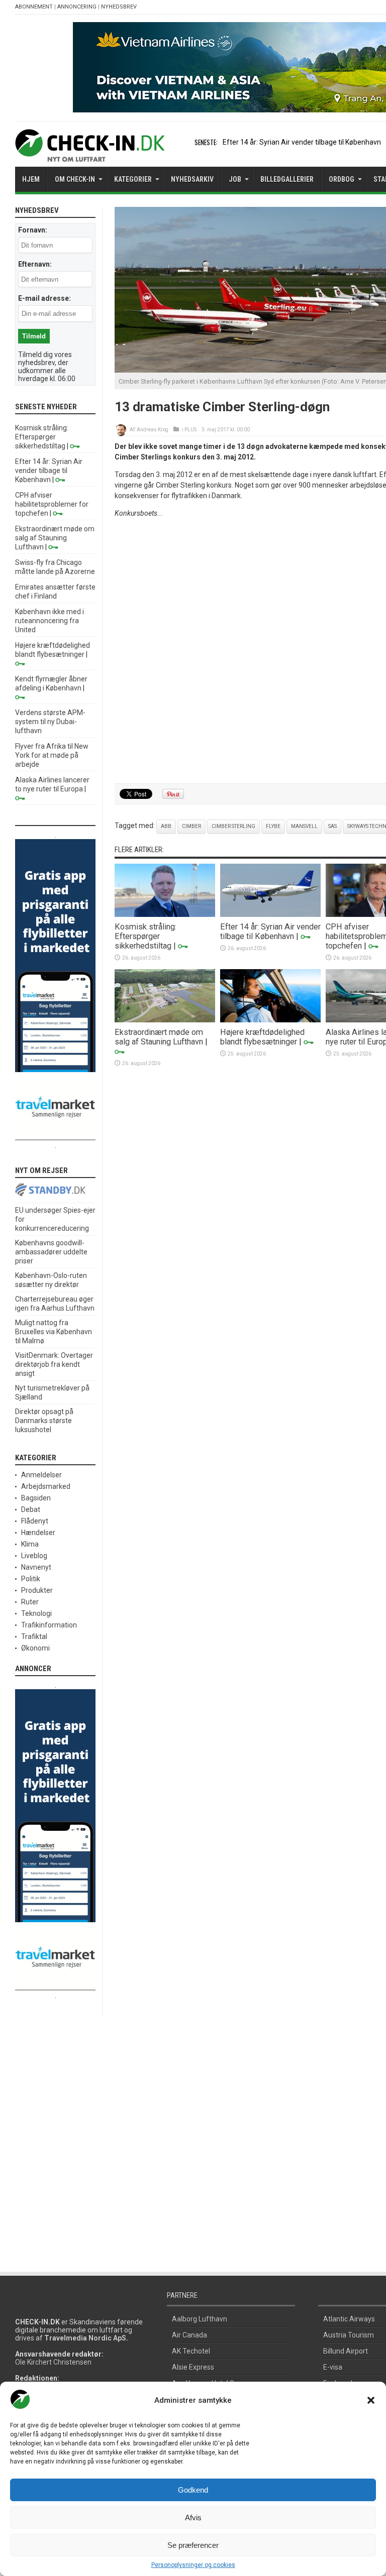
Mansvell (304, 826)
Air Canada (189, 2335)
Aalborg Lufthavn (200, 2319)
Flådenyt (35, 1521)
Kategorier (133, 179)
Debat (31, 1509)
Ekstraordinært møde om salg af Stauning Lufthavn (159, 1037)
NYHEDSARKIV (192, 179)
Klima (30, 1544)
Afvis (193, 2518)
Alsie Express (193, 2367)
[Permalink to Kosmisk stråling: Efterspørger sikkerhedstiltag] (165, 914)
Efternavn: (35, 264)
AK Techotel (191, 2351)
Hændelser (38, 1533)
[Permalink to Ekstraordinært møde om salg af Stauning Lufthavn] (165, 1020)
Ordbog (342, 179)
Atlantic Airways (349, 2319)
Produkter (37, 1590)
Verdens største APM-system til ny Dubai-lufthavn (50, 722)
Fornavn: (33, 230)
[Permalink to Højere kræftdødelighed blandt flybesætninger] (270, 1020)
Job (235, 179)
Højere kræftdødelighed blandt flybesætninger (262, 1037)
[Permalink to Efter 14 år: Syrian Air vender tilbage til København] (270, 914)
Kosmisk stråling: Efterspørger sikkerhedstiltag (146, 936)
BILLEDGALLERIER (287, 179)
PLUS (190, 430)
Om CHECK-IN (75, 179)
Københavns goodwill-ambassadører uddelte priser (51, 1252)
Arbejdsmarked (46, 1486)
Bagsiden (36, 1498)
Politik (31, 1579)
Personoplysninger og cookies (193, 2565)
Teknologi (36, 1613)
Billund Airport (346, 2351)
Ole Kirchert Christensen (53, 2362)
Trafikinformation (49, 1625)
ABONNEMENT (34, 7)
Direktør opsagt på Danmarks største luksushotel (44, 1421)
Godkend (193, 2490)
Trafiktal (34, 1636)
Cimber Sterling (233, 826)
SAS (332, 826)
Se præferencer (193, 2545)
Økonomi (35, 1648)
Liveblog (34, 1556)
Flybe (273, 826)
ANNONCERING (77, 7)
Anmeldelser (41, 1475)
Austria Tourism (349, 2335)
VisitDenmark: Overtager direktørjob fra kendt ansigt (54, 1364)
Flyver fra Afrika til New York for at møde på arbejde (52, 755)
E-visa (333, 2367)
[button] (371, 2400)
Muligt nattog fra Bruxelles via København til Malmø (54, 1332)
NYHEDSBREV (119, 7)
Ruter (30, 1602)
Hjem (31, 179)
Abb (166, 826)
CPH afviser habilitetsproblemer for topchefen (52, 504)
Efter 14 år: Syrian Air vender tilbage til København (302, 142)
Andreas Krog (153, 430)
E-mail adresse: (44, 298)
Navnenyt (36, 1567)
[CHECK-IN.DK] (90, 154)
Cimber (191, 826)
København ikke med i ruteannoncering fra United (50, 621)
